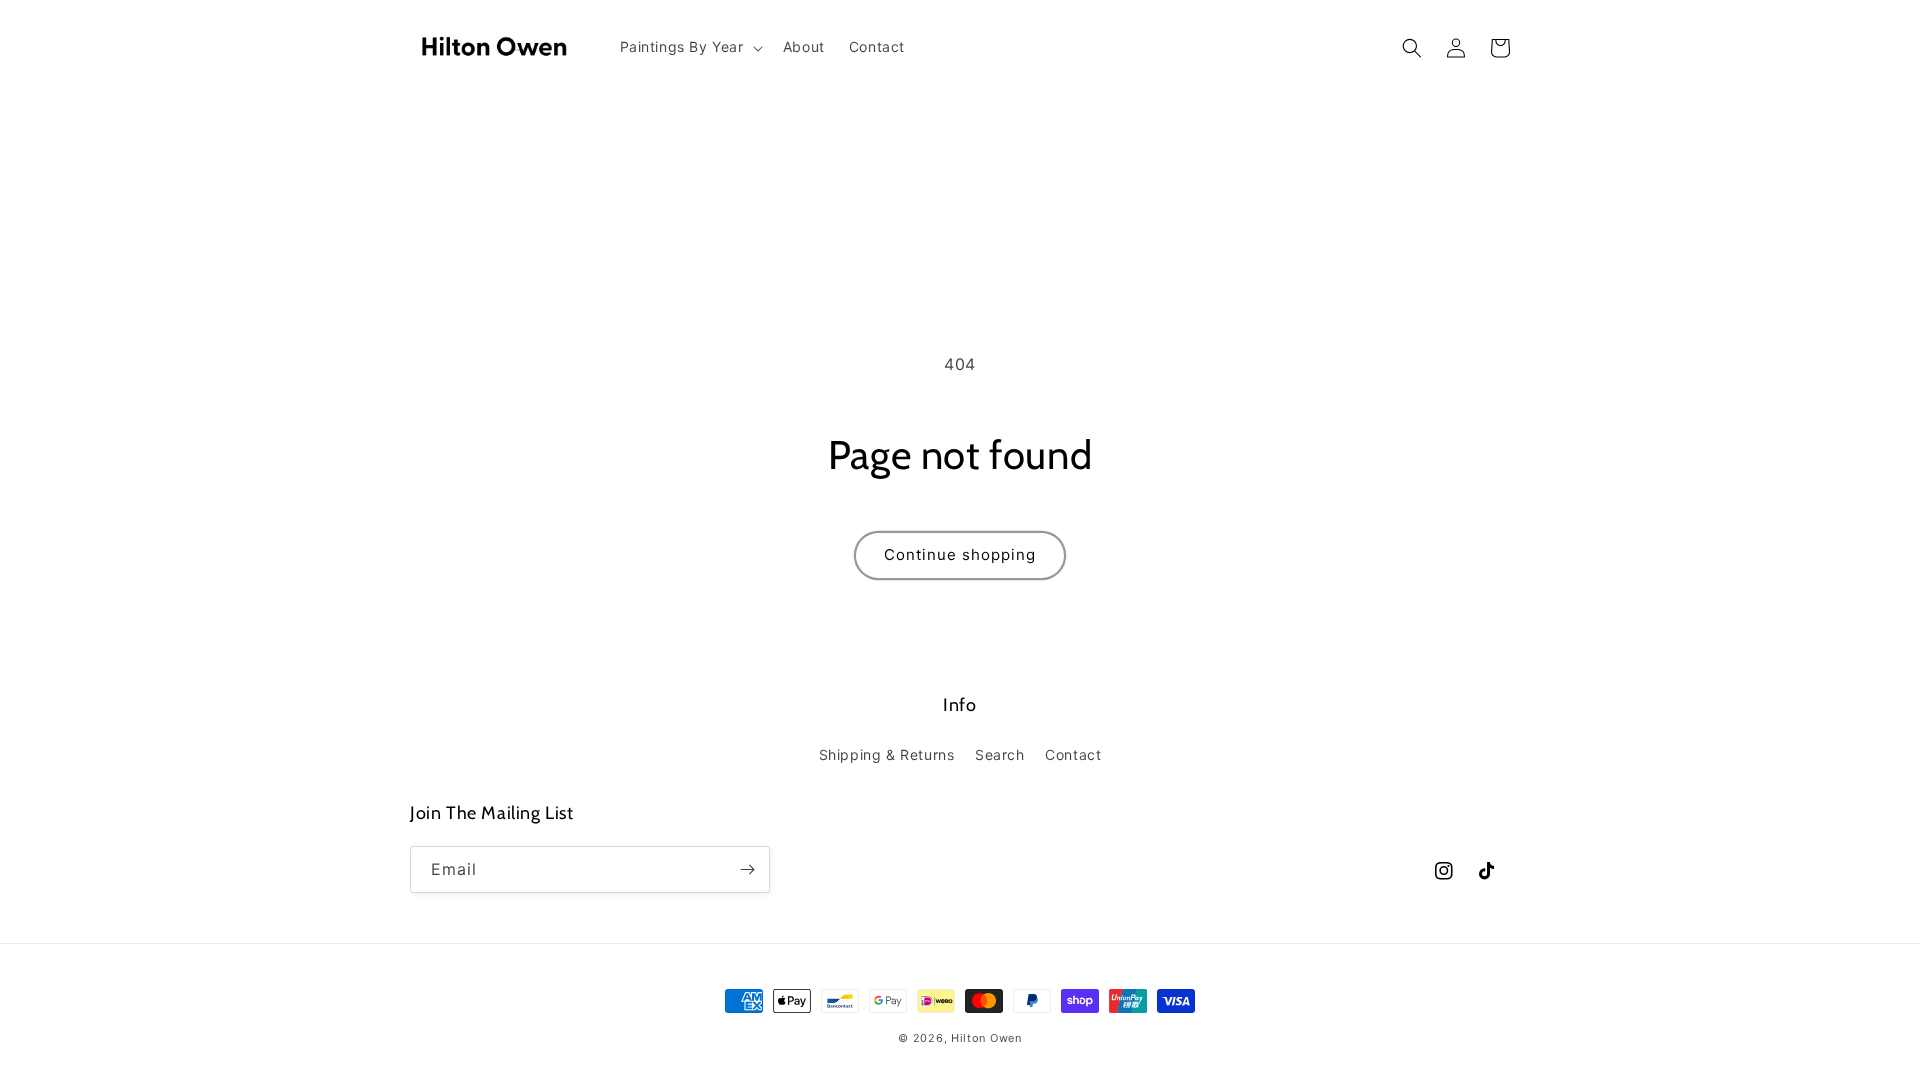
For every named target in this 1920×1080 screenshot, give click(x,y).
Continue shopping (960, 554)
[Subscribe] (747, 869)
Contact (1073, 754)
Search (1000, 754)
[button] (689, 47)
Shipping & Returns (887, 754)
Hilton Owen (986, 1038)
